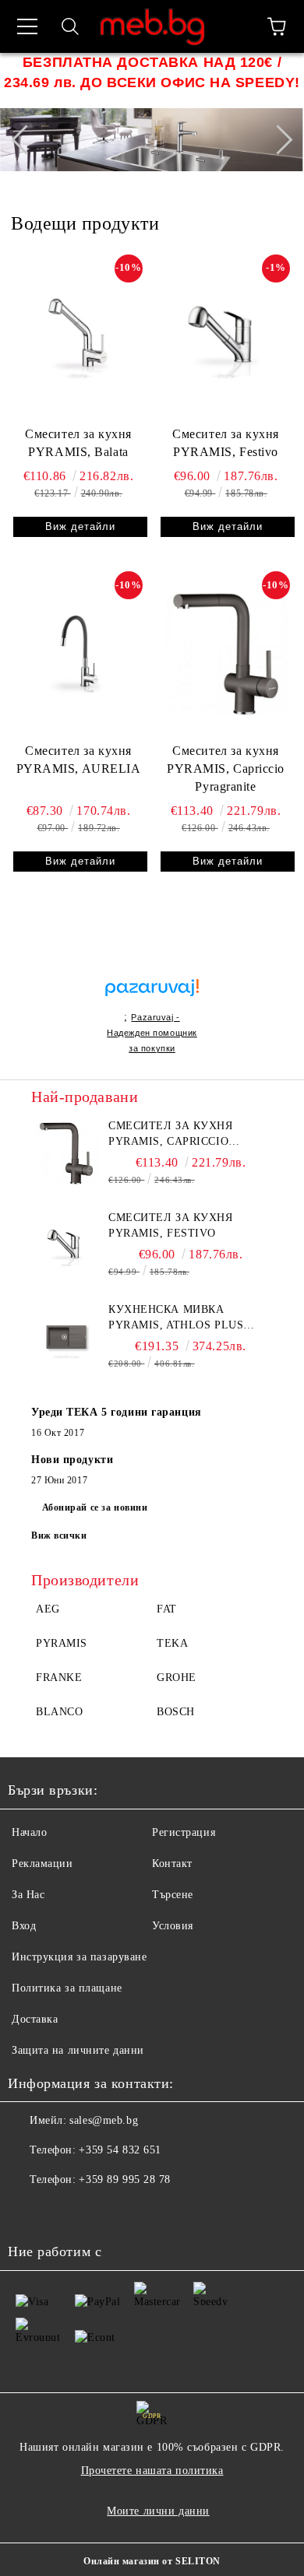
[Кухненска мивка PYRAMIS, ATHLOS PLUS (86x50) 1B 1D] (66, 1337)
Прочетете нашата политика (152, 2471)
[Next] (277, 140)
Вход (24, 1926)
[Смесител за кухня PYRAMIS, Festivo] (226, 337)
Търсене (173, 1895)
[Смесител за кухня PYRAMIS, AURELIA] (78, 654)
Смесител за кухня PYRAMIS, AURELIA (79, 760)
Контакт (172, 1864)
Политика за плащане (67, 1988)
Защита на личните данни (78, 2050)
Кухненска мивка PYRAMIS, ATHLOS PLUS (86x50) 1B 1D (176, 1318)
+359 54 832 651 (120, 2150)
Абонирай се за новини (95, 1507)
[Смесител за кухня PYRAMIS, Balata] (78, 337)
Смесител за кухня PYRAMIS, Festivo (226, 443)
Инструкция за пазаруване (79, 1957)
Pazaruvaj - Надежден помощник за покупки (152, 1033)
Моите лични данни (158, 2511)
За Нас (28, 1895)
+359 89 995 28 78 (125, 2179)
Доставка (35, 2019)
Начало (29, 1832)
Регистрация (184, 1832)
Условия (173, 1926)
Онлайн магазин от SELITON (152, 2561)
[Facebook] (28, 2211)
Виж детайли (80, 526)
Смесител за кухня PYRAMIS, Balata (78, 443)
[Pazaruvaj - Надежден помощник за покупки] (152, 971)
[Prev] (26, 140)
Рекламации (42, 1864)
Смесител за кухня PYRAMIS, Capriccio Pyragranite (226, 769)
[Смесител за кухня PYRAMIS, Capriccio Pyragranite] (226, 654)
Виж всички (59, 1535)
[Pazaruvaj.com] (152, 994)
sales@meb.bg (104, 2120)
